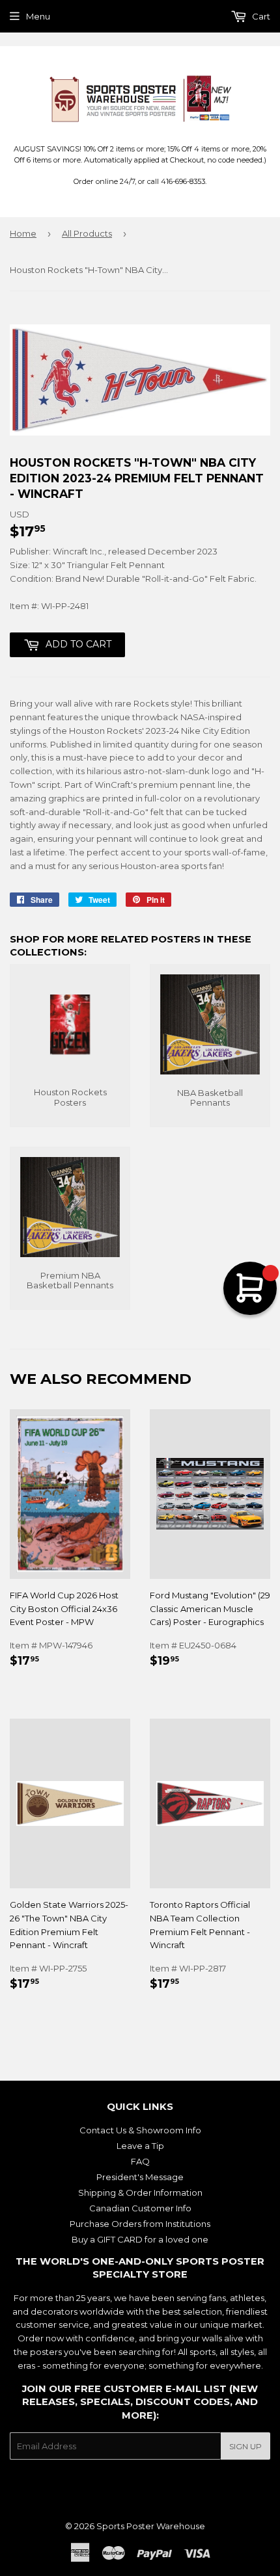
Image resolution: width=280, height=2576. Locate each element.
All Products (87, 233)
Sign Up (245, 2446)
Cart (260, 16)
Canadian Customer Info (140, 2208)
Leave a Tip (140, 2146)
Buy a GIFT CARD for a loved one (140, 2239)
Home (23, 233)
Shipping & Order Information (140, 2192)
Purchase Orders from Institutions (140, 2224)
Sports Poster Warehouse (151, 2526)
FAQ (140, 2161)
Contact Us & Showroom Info (140, 2130)
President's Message (140, 2177)
